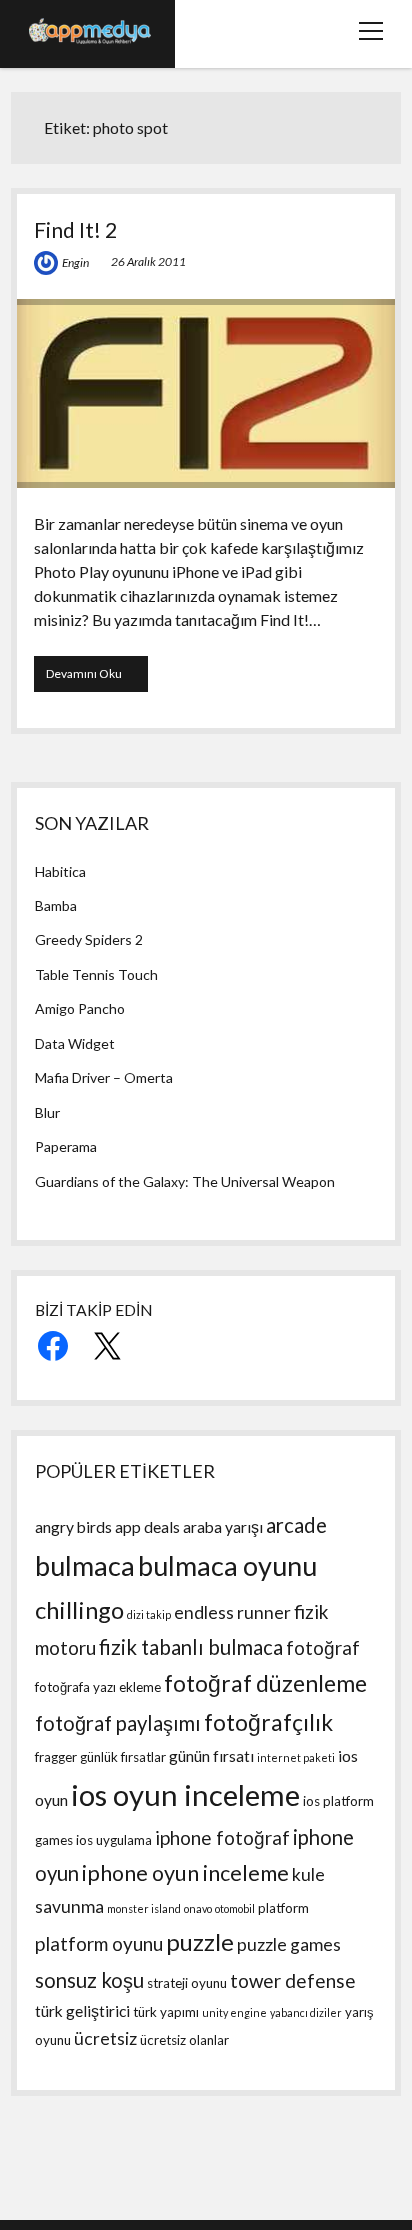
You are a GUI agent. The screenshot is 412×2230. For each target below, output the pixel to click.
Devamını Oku (95, 678)
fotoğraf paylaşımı (118, 1723)
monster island (144, 1908)
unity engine (234, 2012)
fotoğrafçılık (268, 1722)
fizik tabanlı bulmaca (191, 1647)
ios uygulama (114, 1840)
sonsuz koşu (89, 1980)
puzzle (200, 1941)
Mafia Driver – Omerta (104, 1077)
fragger (56, 1757)
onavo (198, 1908)
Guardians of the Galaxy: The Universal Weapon (185, 1181)
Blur (47, 1112)
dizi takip (149, 1614)
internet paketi (296, 1757)
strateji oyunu (187, 1983)
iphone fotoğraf (222, 1837)
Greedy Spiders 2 (89, 939)
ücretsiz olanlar (184, 2040)
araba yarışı (223, 1527)
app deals (147, 1527)
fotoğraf (323, 1647)
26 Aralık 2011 (148, 261)
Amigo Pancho (80, 1008)
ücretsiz (105, 2038)
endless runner (232, 1612)
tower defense (293, 1980)
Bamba (56, 905)
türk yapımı (166, 2012)
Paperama (66, 1146)
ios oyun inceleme (185, 1794)
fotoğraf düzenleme (265, 1683)
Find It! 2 (75, 229)
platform (283, 1908)
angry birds (73, 1527)
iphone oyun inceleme (185, 1873)
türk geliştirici (82, 2011)
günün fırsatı (211, 1756)
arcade (296, 1525)
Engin (75, 262)
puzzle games (289, 1944)
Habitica (60, 871)
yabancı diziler (306, 2012)
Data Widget (75, 1043)
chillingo (79, 1609)
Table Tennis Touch (96, 974)
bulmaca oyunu (227, 1565)
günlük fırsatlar (123, 1757)
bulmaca (85, 1565)
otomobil (235, 1908)
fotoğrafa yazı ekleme (98, 1687)
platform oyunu (99, 1943)
